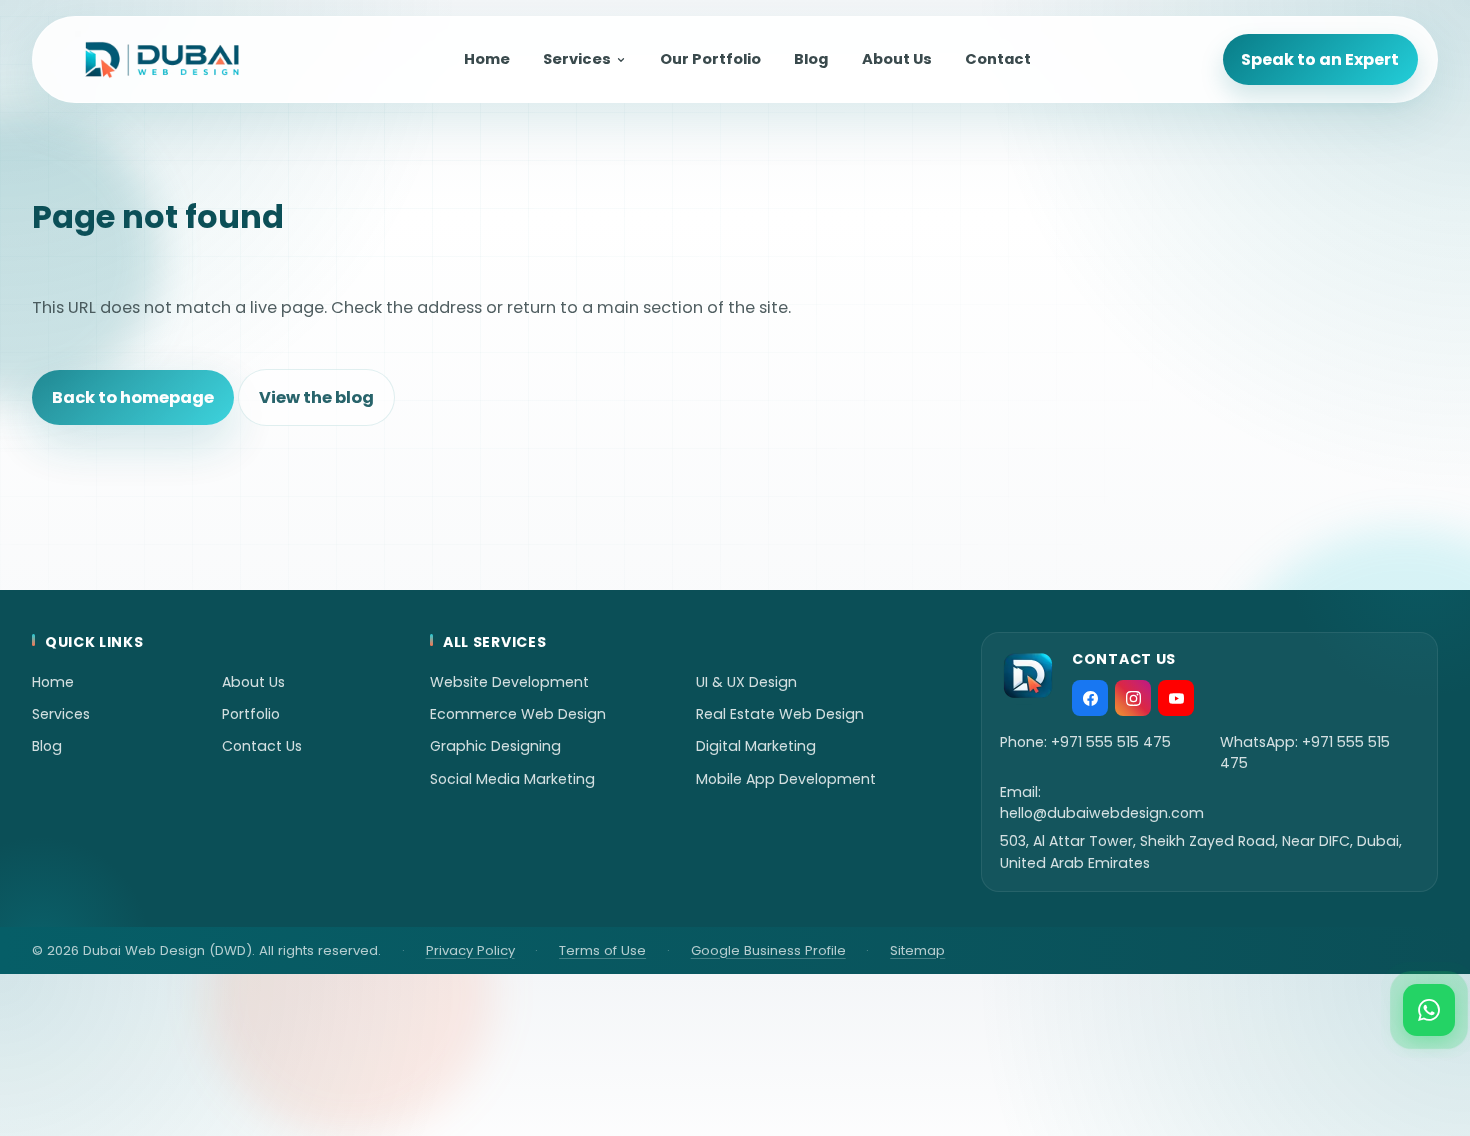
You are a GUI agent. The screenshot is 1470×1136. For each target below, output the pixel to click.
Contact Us (262, 746)
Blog (811, 59)
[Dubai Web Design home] (162, 60)
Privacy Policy (470, 950)
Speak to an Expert (1320, 59)
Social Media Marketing (512, 779)
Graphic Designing (495, 746)
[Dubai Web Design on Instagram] (1133, 698)
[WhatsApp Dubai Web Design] (1429, 1010)
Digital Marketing (756, 746)
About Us (897, 59)
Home (487, 59)
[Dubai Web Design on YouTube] (1176, 698)
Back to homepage (133, 397)
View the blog (316, 397)
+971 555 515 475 (1111, 742)
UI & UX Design (746, 682)
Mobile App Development (786, 779)
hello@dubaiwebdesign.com (1102, 813)
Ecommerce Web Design (518, 714)
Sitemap (917, 950)
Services (577, 59)
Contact (998, 59)
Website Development (509, 682)
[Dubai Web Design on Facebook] (1090, 698)
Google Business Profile (768, 950)
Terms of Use (602, 950)
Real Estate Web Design (780, 714)
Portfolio (251, 714)
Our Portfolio (710, 59)
